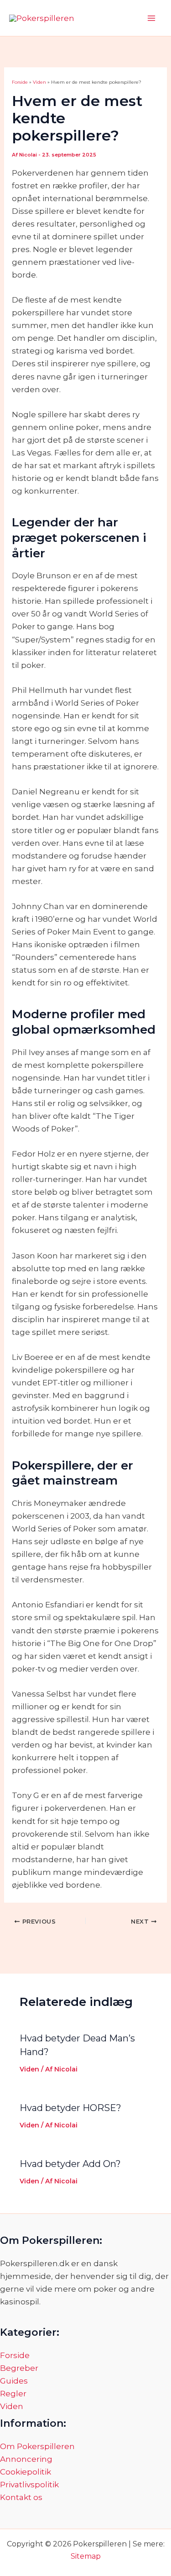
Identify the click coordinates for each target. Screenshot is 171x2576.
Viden (29, 2069)
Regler (13, 2394)
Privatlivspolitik (29, 2485)
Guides (14, 2381)
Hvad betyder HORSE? (70, 2108)
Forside (15, 2355)
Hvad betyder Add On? (70, 2164)
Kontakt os (21, 2497)
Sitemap (86, 2556)
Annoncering (26, 2459)
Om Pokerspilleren (37, 2446)
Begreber (19, 2368)
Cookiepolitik (26, 2472)
